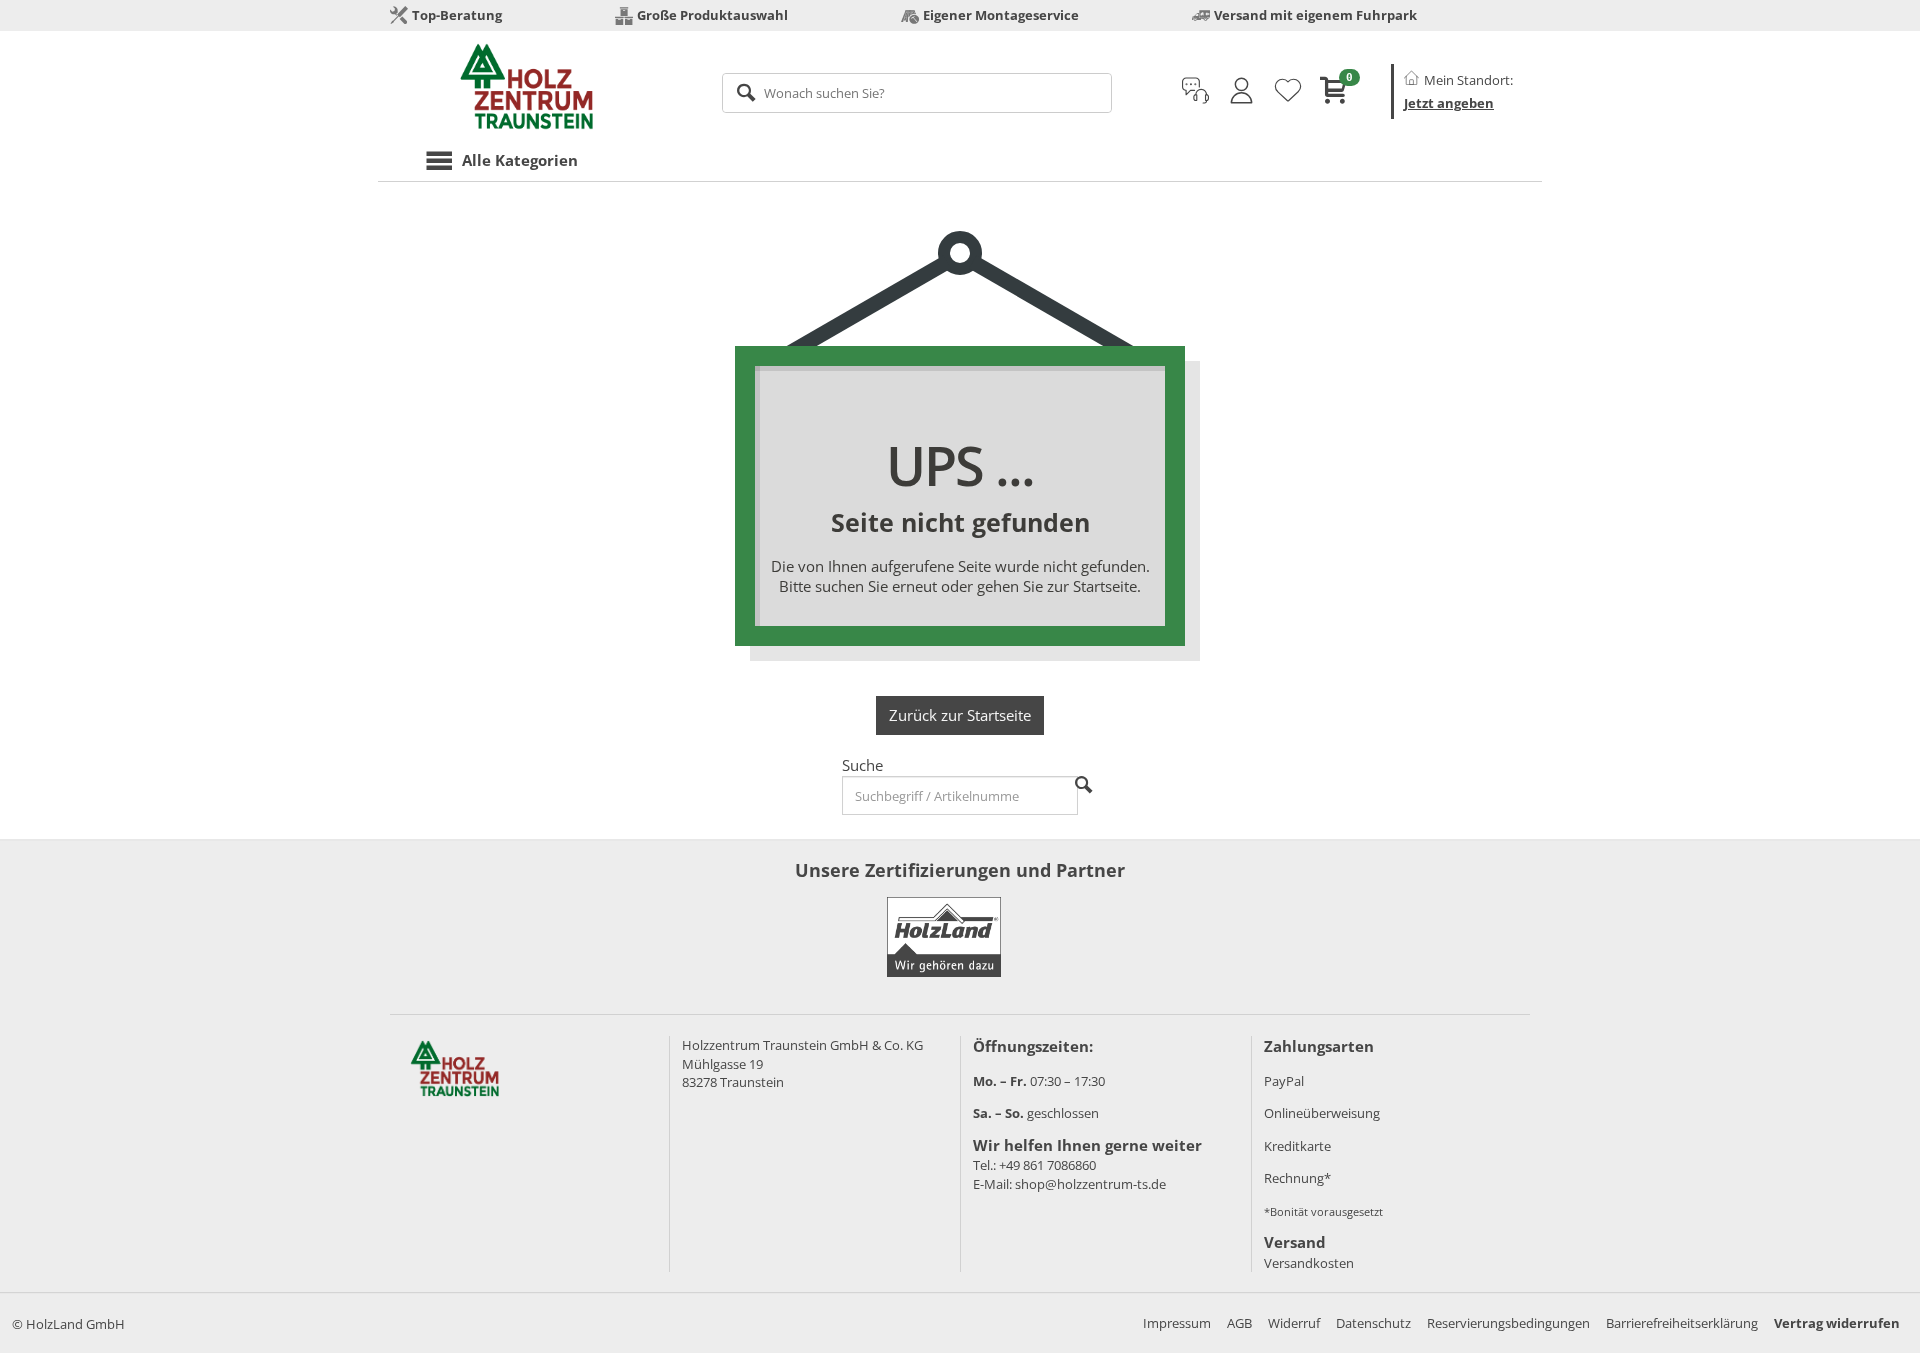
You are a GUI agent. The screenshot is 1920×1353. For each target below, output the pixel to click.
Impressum (1177, 1323)
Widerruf (1294, 1323)
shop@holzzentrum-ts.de (1090, 1184)
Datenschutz (1373, 1323)
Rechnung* (1297, 1178)
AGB (1239, 1323)
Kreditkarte (1297, 1146)
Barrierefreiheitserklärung (1682, 1323)
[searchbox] (917, 93)
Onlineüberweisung (1322, 1113)
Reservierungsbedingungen (1508, 1323)
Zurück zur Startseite (960, 715)
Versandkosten (1309, 1263)
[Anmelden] (1241, 91)
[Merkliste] (1288, 91)
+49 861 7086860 (1047, 1165)
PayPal (1284, 1081)
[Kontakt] (1195, 91)
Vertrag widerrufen (1837, 1323)
